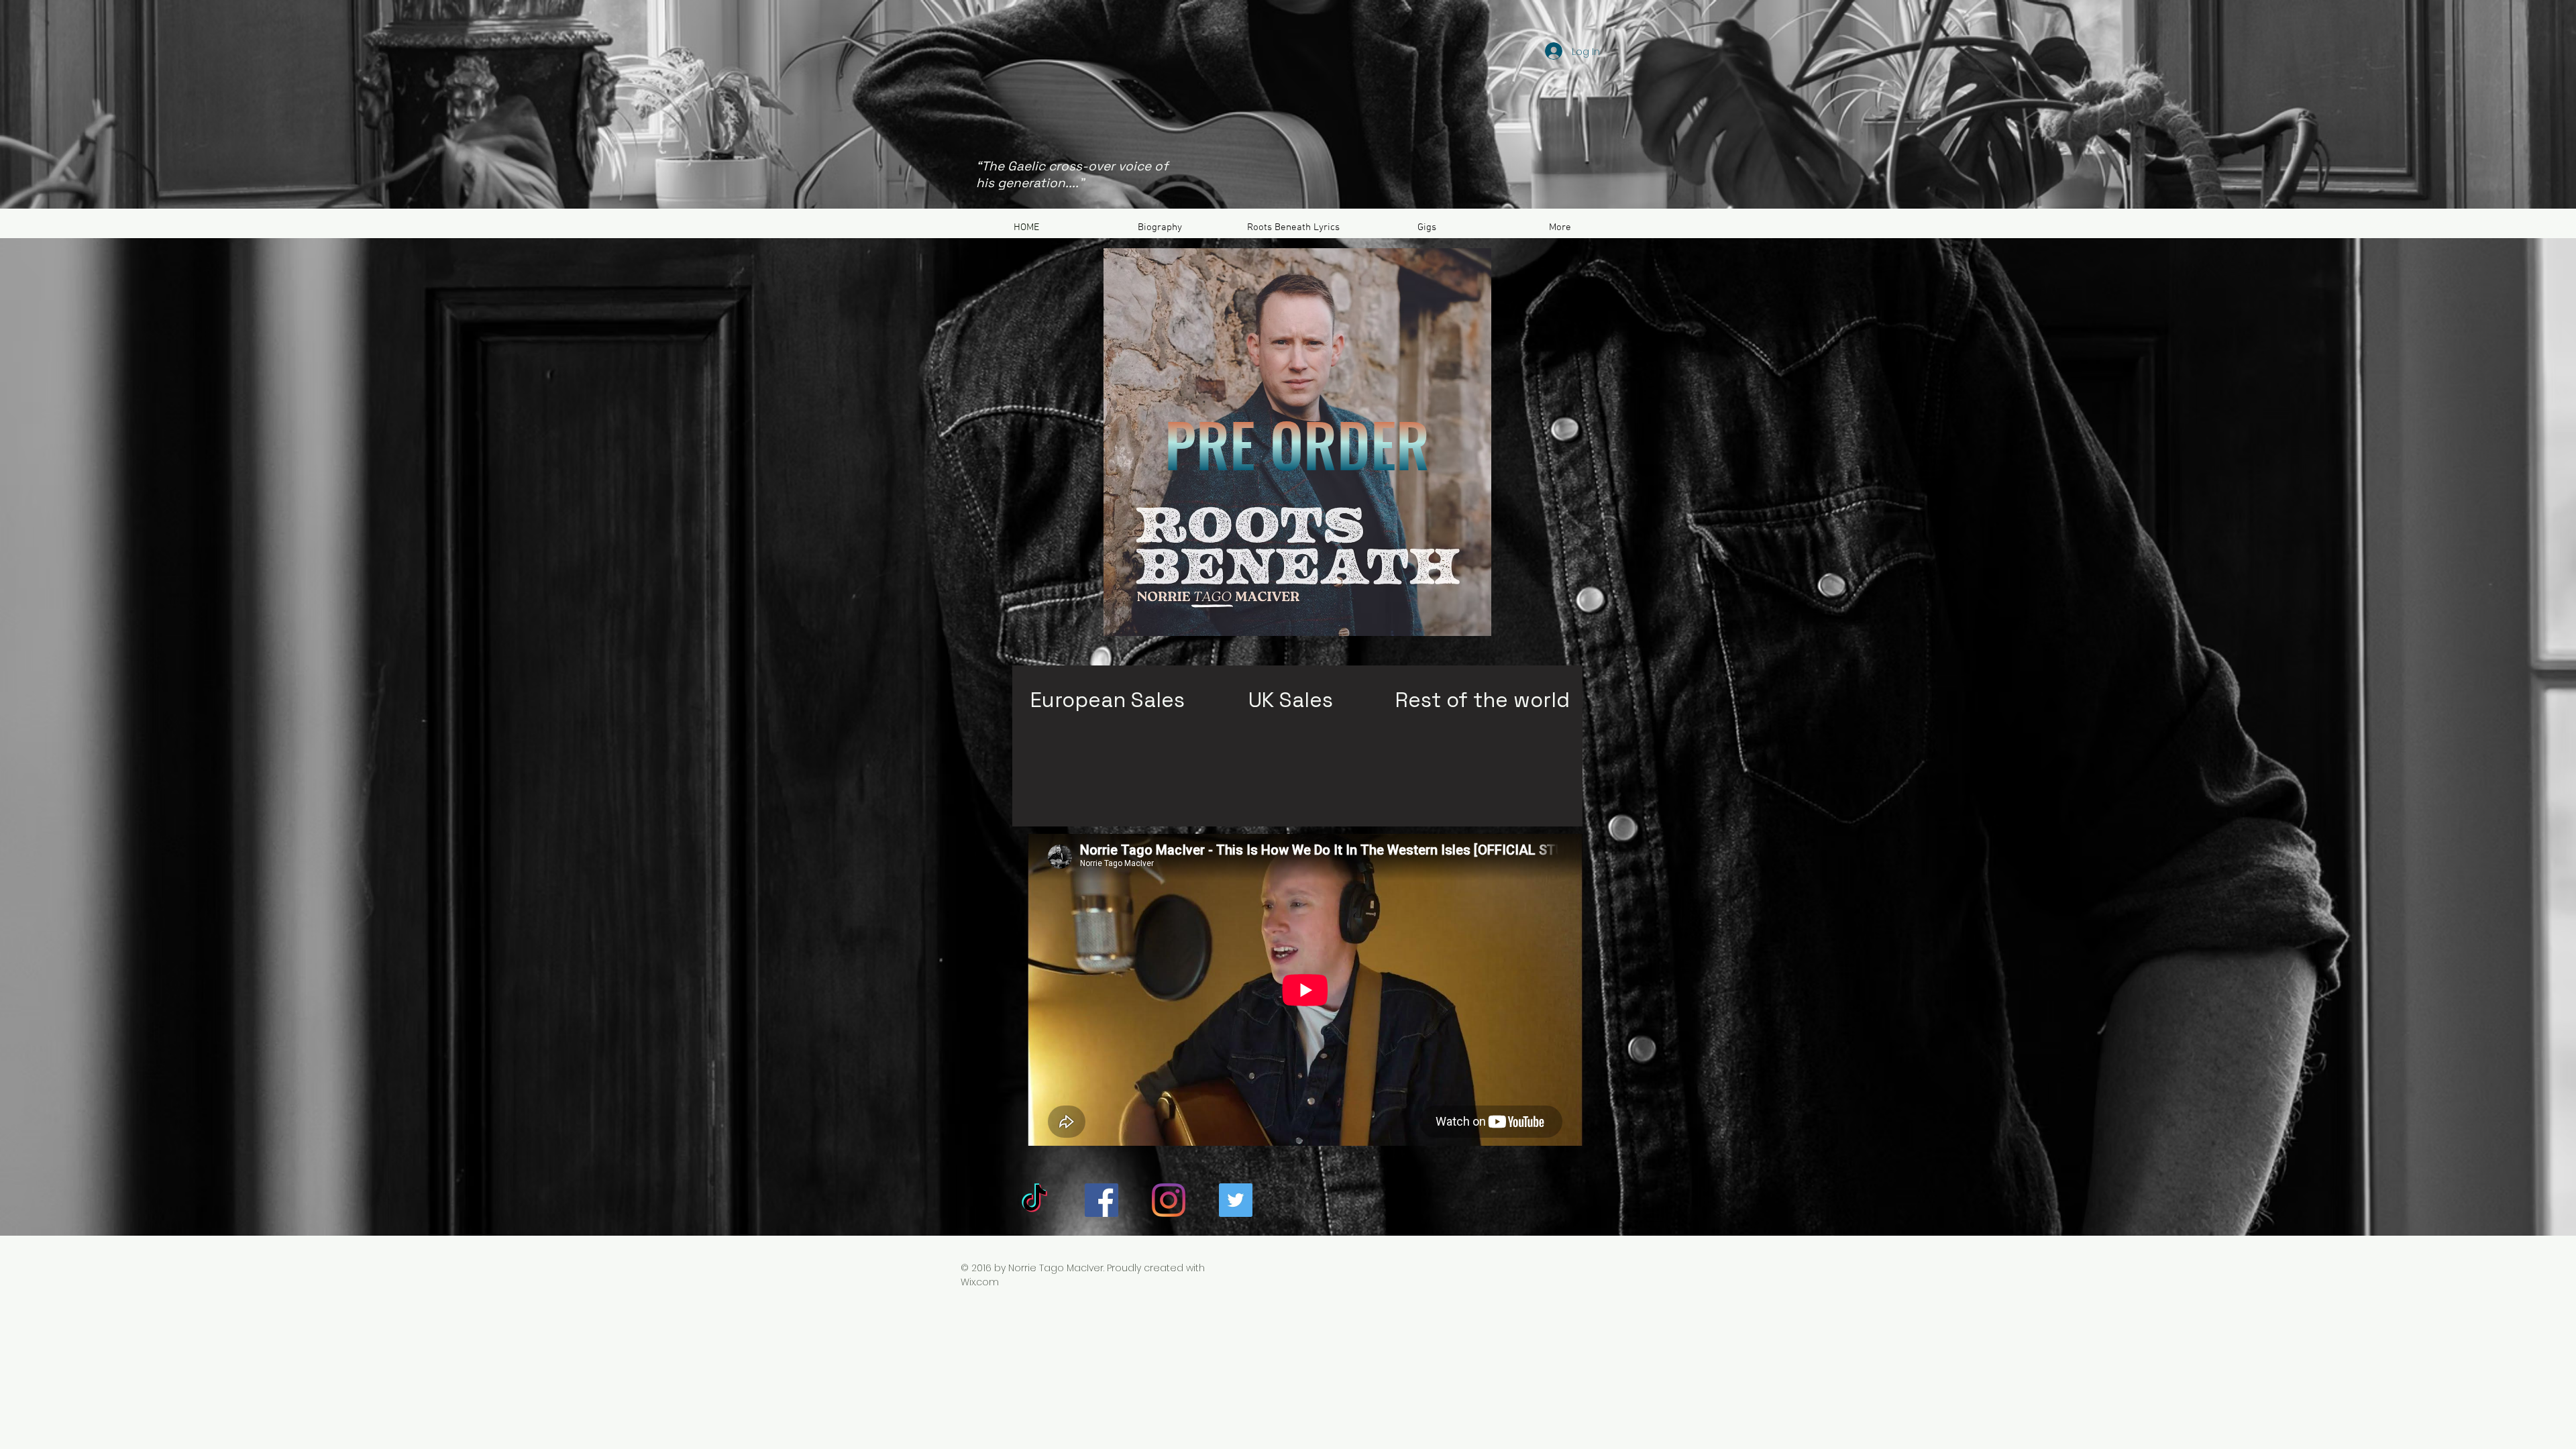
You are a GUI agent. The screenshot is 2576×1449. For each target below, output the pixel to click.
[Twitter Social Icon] (1236, 1200)
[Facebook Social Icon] (1102, 1200)
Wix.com (980, 1282)
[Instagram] (1169, 1200)
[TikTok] (1034, 1200)
